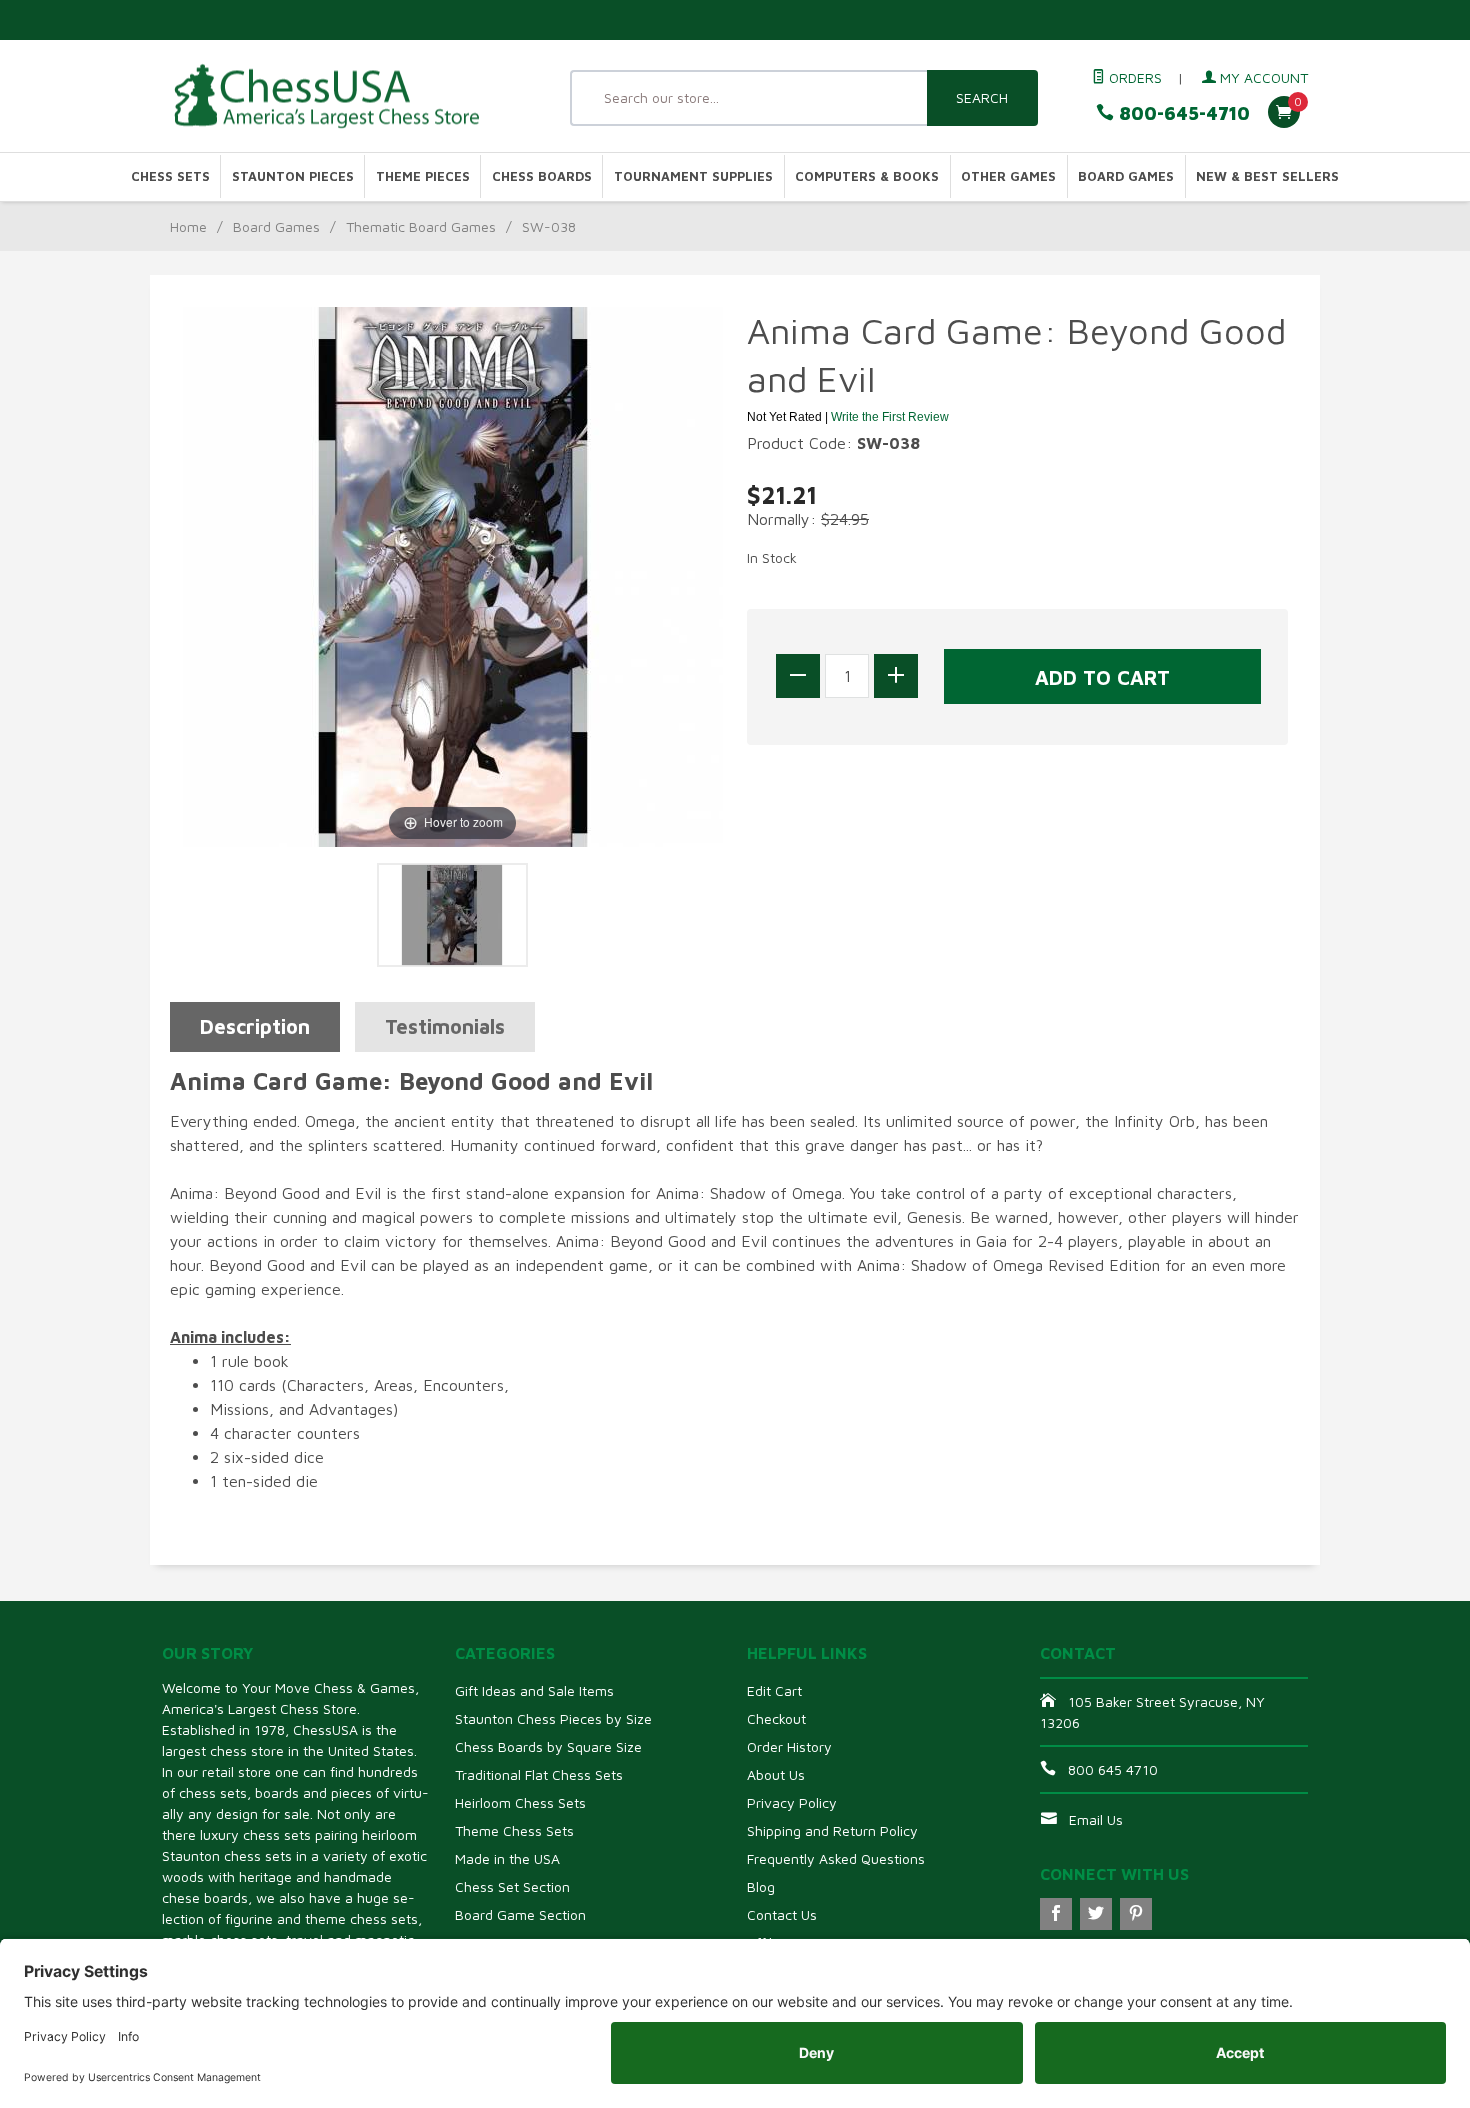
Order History (789, 1746)
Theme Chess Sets (514, 1830)
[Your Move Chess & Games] (345, 96)
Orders (1133, 77)
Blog (761, 1886)
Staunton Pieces (293, 176)
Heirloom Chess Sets (520, 1802)
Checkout (776, 1718)
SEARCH (982, 97)
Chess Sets (170, 176)
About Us (776, 1774)
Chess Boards (542, 176)
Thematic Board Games (421, 226)
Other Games (1008, 176)
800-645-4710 (1182, 113)
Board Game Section (520, 1914)
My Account (1262, 77)
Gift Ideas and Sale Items (534, 1690)
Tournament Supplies (693, 176)
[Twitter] (1096, 1914)
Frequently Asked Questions (836, 1858)
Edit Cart (774, 1690)
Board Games (1126, 176)
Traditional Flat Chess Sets (539, 1774)
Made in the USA (507, 1858)
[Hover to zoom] (453, 575)
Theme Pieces (423, 176)
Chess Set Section (512, 1886)
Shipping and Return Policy (832, 1830)
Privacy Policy (792, 1802)
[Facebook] (1056, 1914)
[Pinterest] (1136, 1914)
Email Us (1096, 1819)
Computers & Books (867, 176)
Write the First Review (890, 417)
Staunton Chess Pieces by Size (553, 1718)
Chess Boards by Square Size (548, 1746)
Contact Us (782, 1914)
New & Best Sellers (1267, 176)
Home (188, 226)
